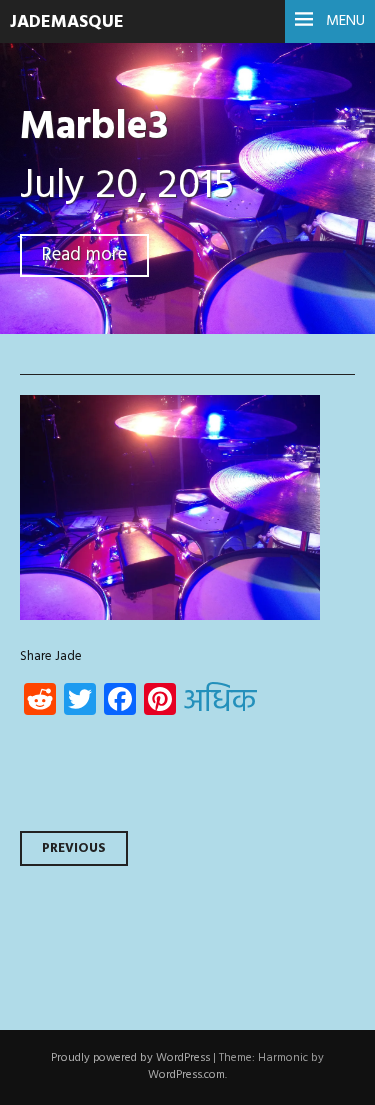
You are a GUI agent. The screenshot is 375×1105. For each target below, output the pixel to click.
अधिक (220, 703)
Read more (84, 255)
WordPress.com (186, 1075)
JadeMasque (67, 22)
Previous (74, 848)
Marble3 (94, 127)
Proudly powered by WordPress (130, 1058)
